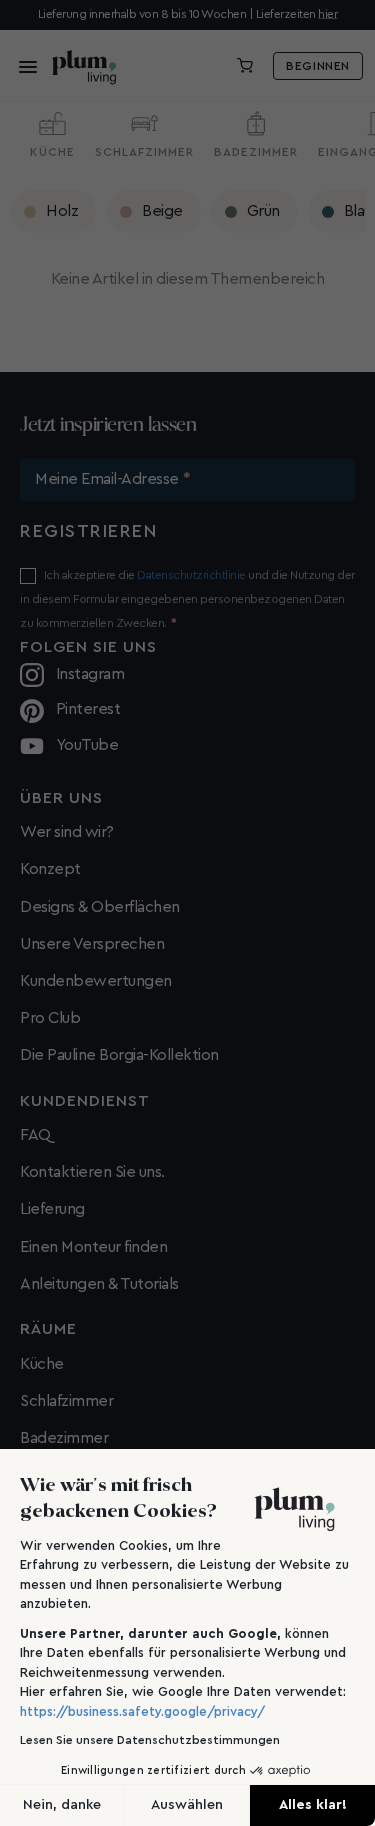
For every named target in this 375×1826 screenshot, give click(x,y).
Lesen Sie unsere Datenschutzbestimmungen (150, 1740)
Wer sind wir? (67, 832)
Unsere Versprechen (92, 944)
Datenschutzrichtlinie (191, 575)
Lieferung (52, 1209)
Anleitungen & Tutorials (99, 1284)
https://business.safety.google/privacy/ (142, 1711)
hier (327, 14)
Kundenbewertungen (96, 981)
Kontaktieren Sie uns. (92, 1172)
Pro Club (50, 1018)
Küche (42, 1364)
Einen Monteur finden (93, 1247)
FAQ (35, 1135)
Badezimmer (64, 1438)
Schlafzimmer (66, 1401)
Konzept (50, 869)
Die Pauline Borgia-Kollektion (119, 1055)
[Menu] (22, 66)
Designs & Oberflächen (100, 907)
